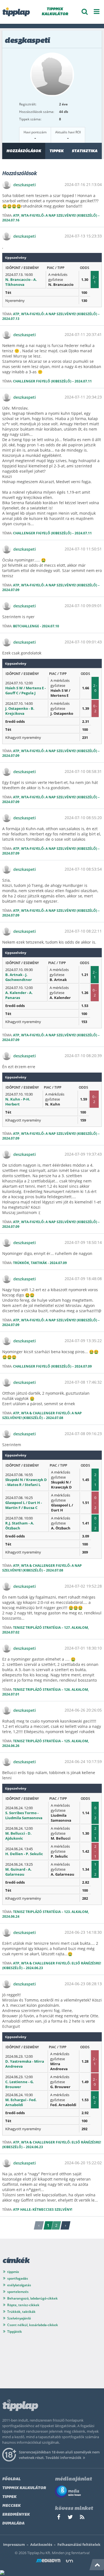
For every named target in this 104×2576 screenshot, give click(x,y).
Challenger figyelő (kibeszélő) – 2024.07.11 (52, 381)
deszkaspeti (25, 185)
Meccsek (11, 2506)
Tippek (56, 151)
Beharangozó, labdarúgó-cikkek (32, 2298)
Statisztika (85, 151)
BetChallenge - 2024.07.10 (36, 626)
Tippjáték (15, 2332)
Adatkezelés (41, 2544)
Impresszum (14, 2544)
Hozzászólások (24, 151)
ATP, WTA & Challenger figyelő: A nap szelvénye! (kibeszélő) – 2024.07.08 (42, 1415)
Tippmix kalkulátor (24, 2488)
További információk (63, 2458)
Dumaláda (13, 2524)
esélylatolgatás (19, 2285)
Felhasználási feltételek (79, 2544)
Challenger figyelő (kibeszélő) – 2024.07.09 (52, 1366)
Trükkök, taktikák (21, 2312)
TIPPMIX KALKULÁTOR (55, 12)
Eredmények (16, 2515)
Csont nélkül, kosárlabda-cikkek (33, 2325)
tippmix (13, 2272)
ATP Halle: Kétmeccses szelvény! (43, 2209)
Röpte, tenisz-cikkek (23, 2305)
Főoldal (11, 2479)
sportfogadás (18, 2278)
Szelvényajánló (19, 2318)
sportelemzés (18, 2292)
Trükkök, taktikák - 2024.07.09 (40, 1263)
